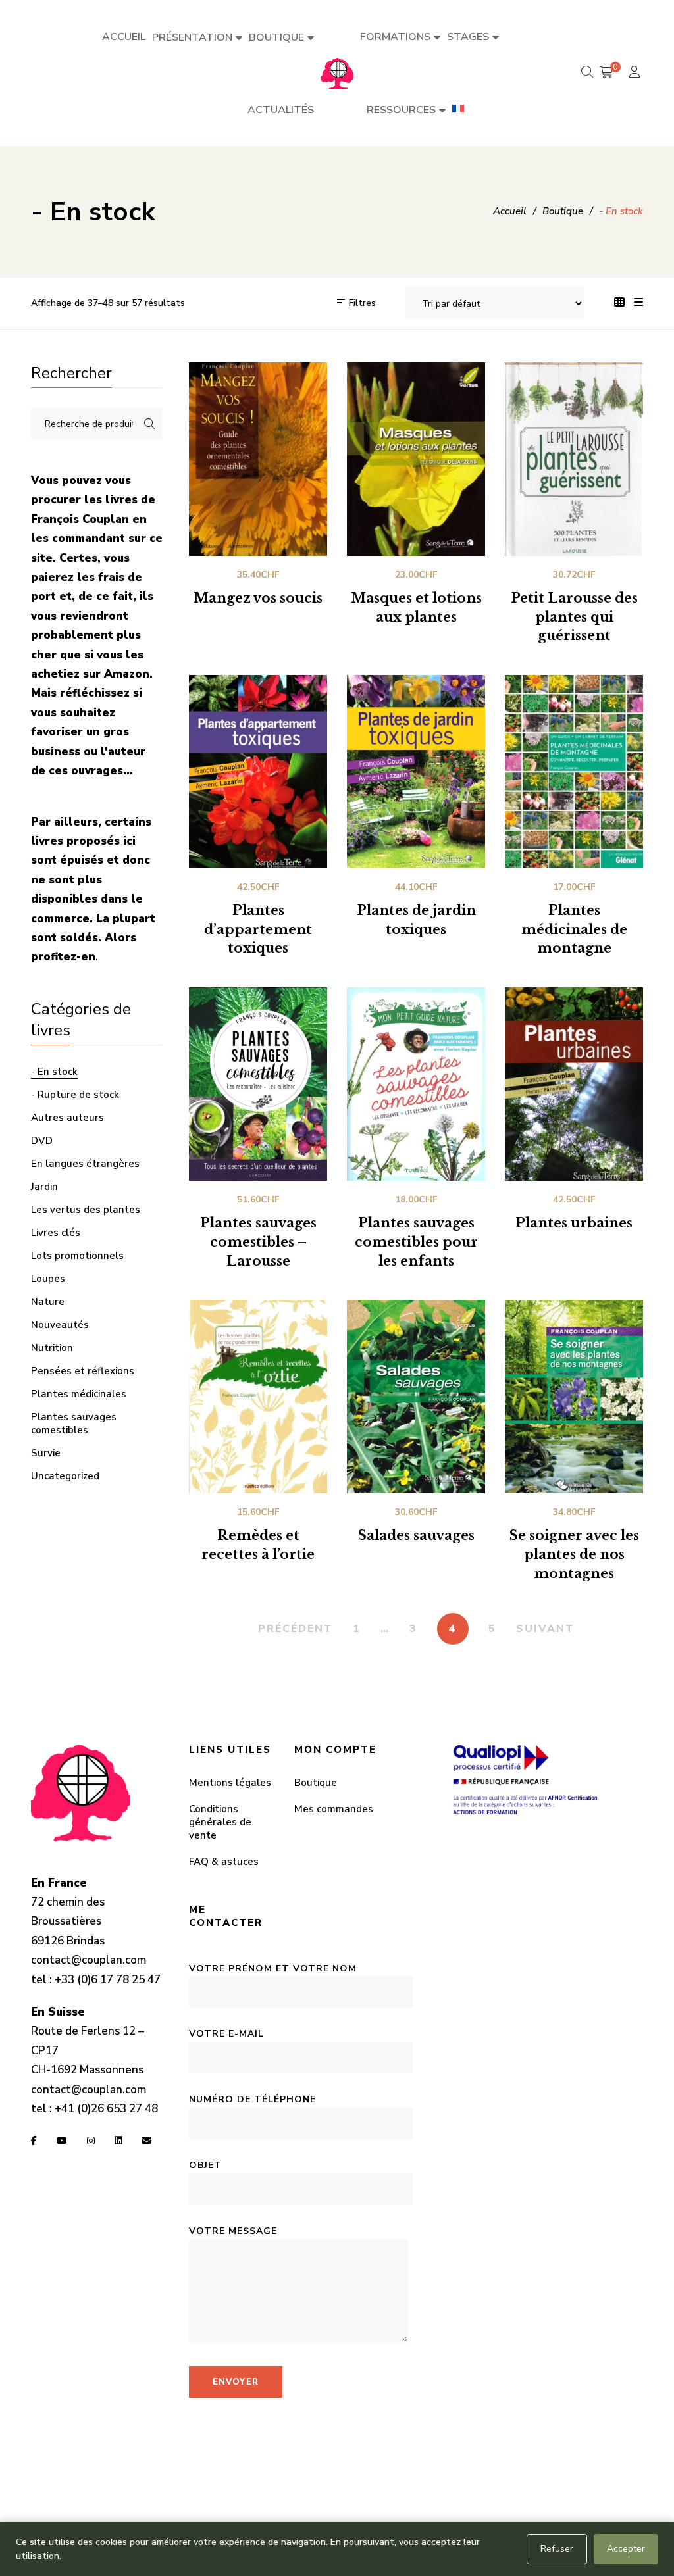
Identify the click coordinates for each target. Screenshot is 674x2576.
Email (147, 2141)
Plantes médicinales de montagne (574, 929)
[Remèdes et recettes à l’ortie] (258, 1397)
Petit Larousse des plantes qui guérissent (574, 617)
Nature (48, 1302)
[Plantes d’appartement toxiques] (258, 772)
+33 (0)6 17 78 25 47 (108, 1980)
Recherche (149, 424)
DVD (42, 1141)
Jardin (44, 1187)
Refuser (557, 2549)
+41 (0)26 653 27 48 (106, 2109)
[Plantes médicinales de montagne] (574, 772)
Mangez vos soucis (258, 598)
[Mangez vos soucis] (258, 459)
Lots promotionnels (77, 1256)
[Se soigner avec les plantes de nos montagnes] (574, 1397)
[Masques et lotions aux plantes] (416, 459)
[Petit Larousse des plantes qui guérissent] (574, 459)
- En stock (54, 1072)
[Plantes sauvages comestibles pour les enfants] (416, 1084)
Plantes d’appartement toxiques (258, 929)
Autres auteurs (67, 1118)
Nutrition (52, 1348)
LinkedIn (118, 2141)
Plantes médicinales (79, 1394)
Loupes (48, 1279)
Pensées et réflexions (83, 1371)
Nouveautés (60, 1325)
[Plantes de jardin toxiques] (416, 772)
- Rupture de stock (75, 1095)
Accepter (626, 2549)
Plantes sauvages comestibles (74, 1424)
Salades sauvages (416, 1535)
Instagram (91, 2141)
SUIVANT (545, 1629)
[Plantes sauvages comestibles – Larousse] (258, 1084)
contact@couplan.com (89, 1960)
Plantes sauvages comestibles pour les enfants (416, 1242)
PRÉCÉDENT (296, 1629)
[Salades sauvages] (416, 1397)
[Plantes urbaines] (574, 1084)
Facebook (34, 2141)
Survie (46, 1453)
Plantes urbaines (574, 1223)
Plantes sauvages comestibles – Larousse (258, 1242)
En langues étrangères (85, 1164)
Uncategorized (65, 1476)
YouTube (62, 2141)
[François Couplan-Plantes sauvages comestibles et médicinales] (337, 73)
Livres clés (56, 1233)
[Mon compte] (636, 73)
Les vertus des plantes (86, 1210)
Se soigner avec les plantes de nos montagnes (574, 1554)
